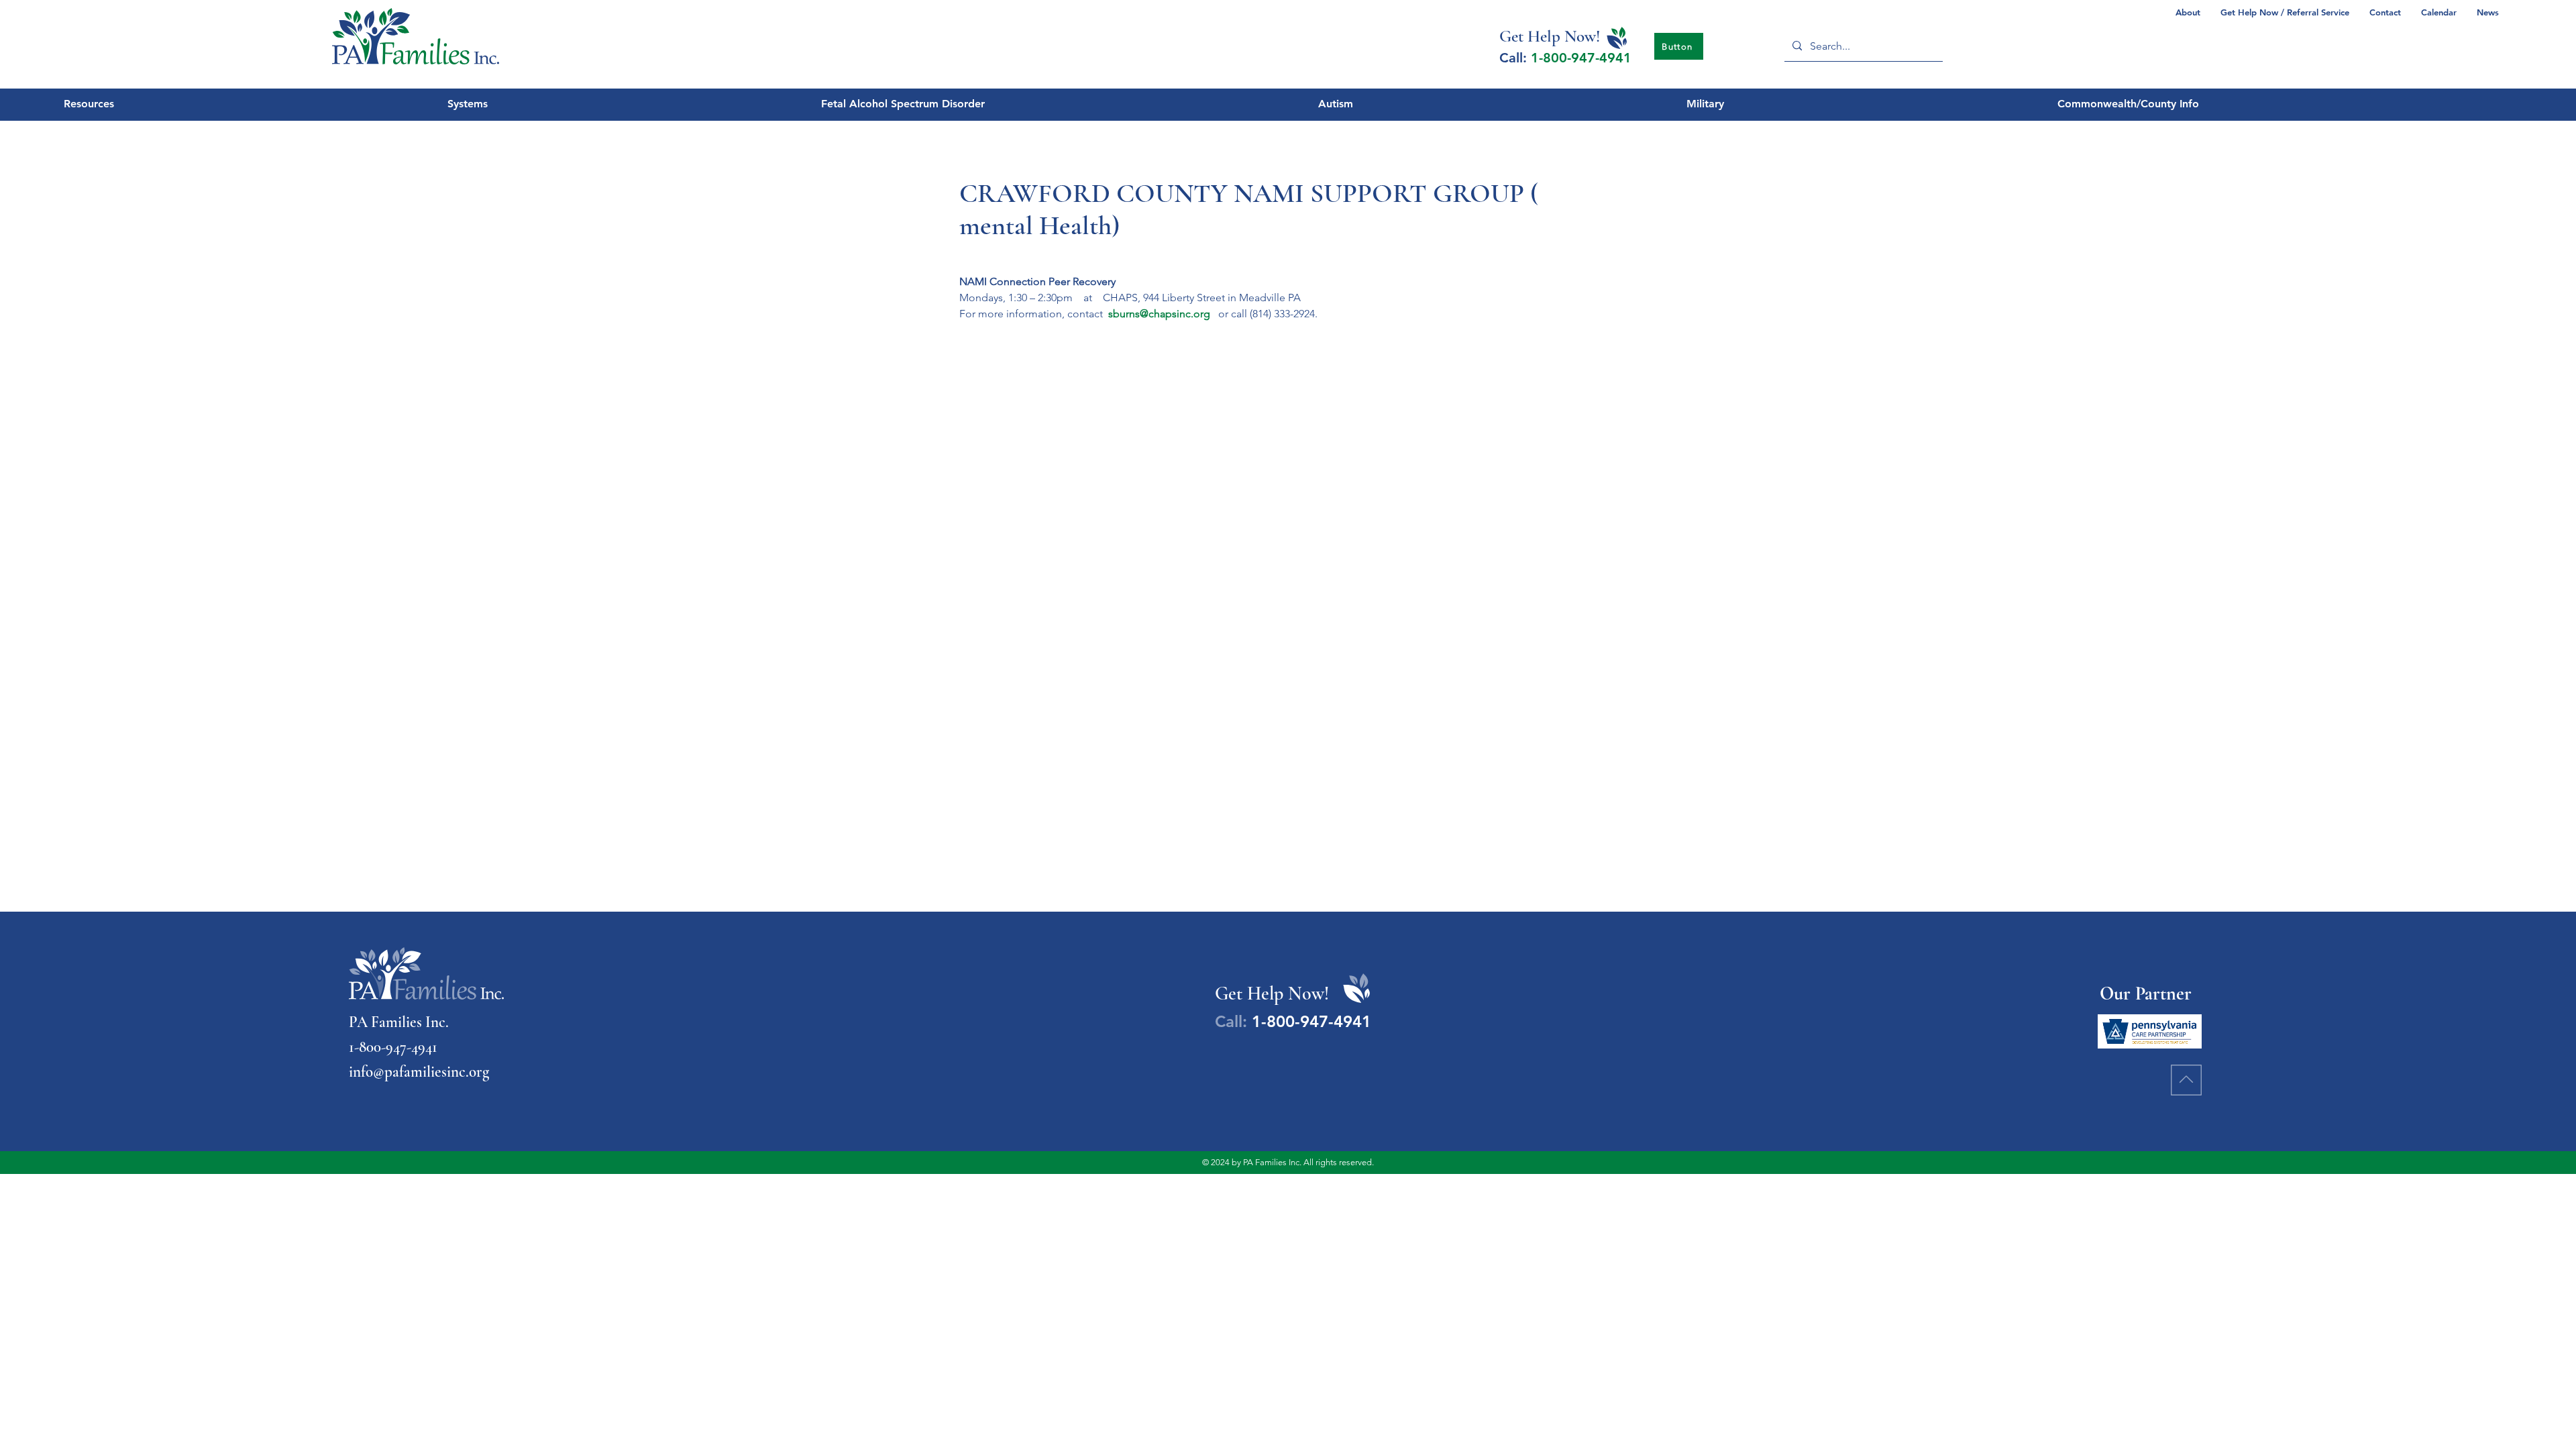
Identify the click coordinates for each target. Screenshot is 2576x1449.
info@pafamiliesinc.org (419, 1072)
